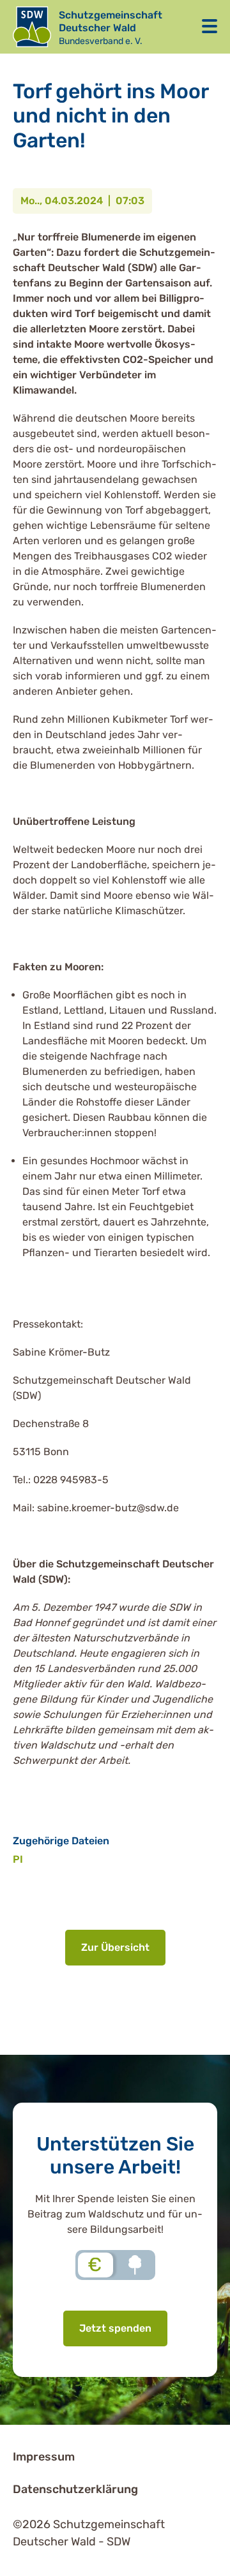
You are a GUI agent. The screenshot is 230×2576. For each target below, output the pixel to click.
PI (18, 1859)
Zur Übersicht (115, 1947)
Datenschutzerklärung (75, 2489)
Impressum (44, 2457)
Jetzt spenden (115, 2328)
